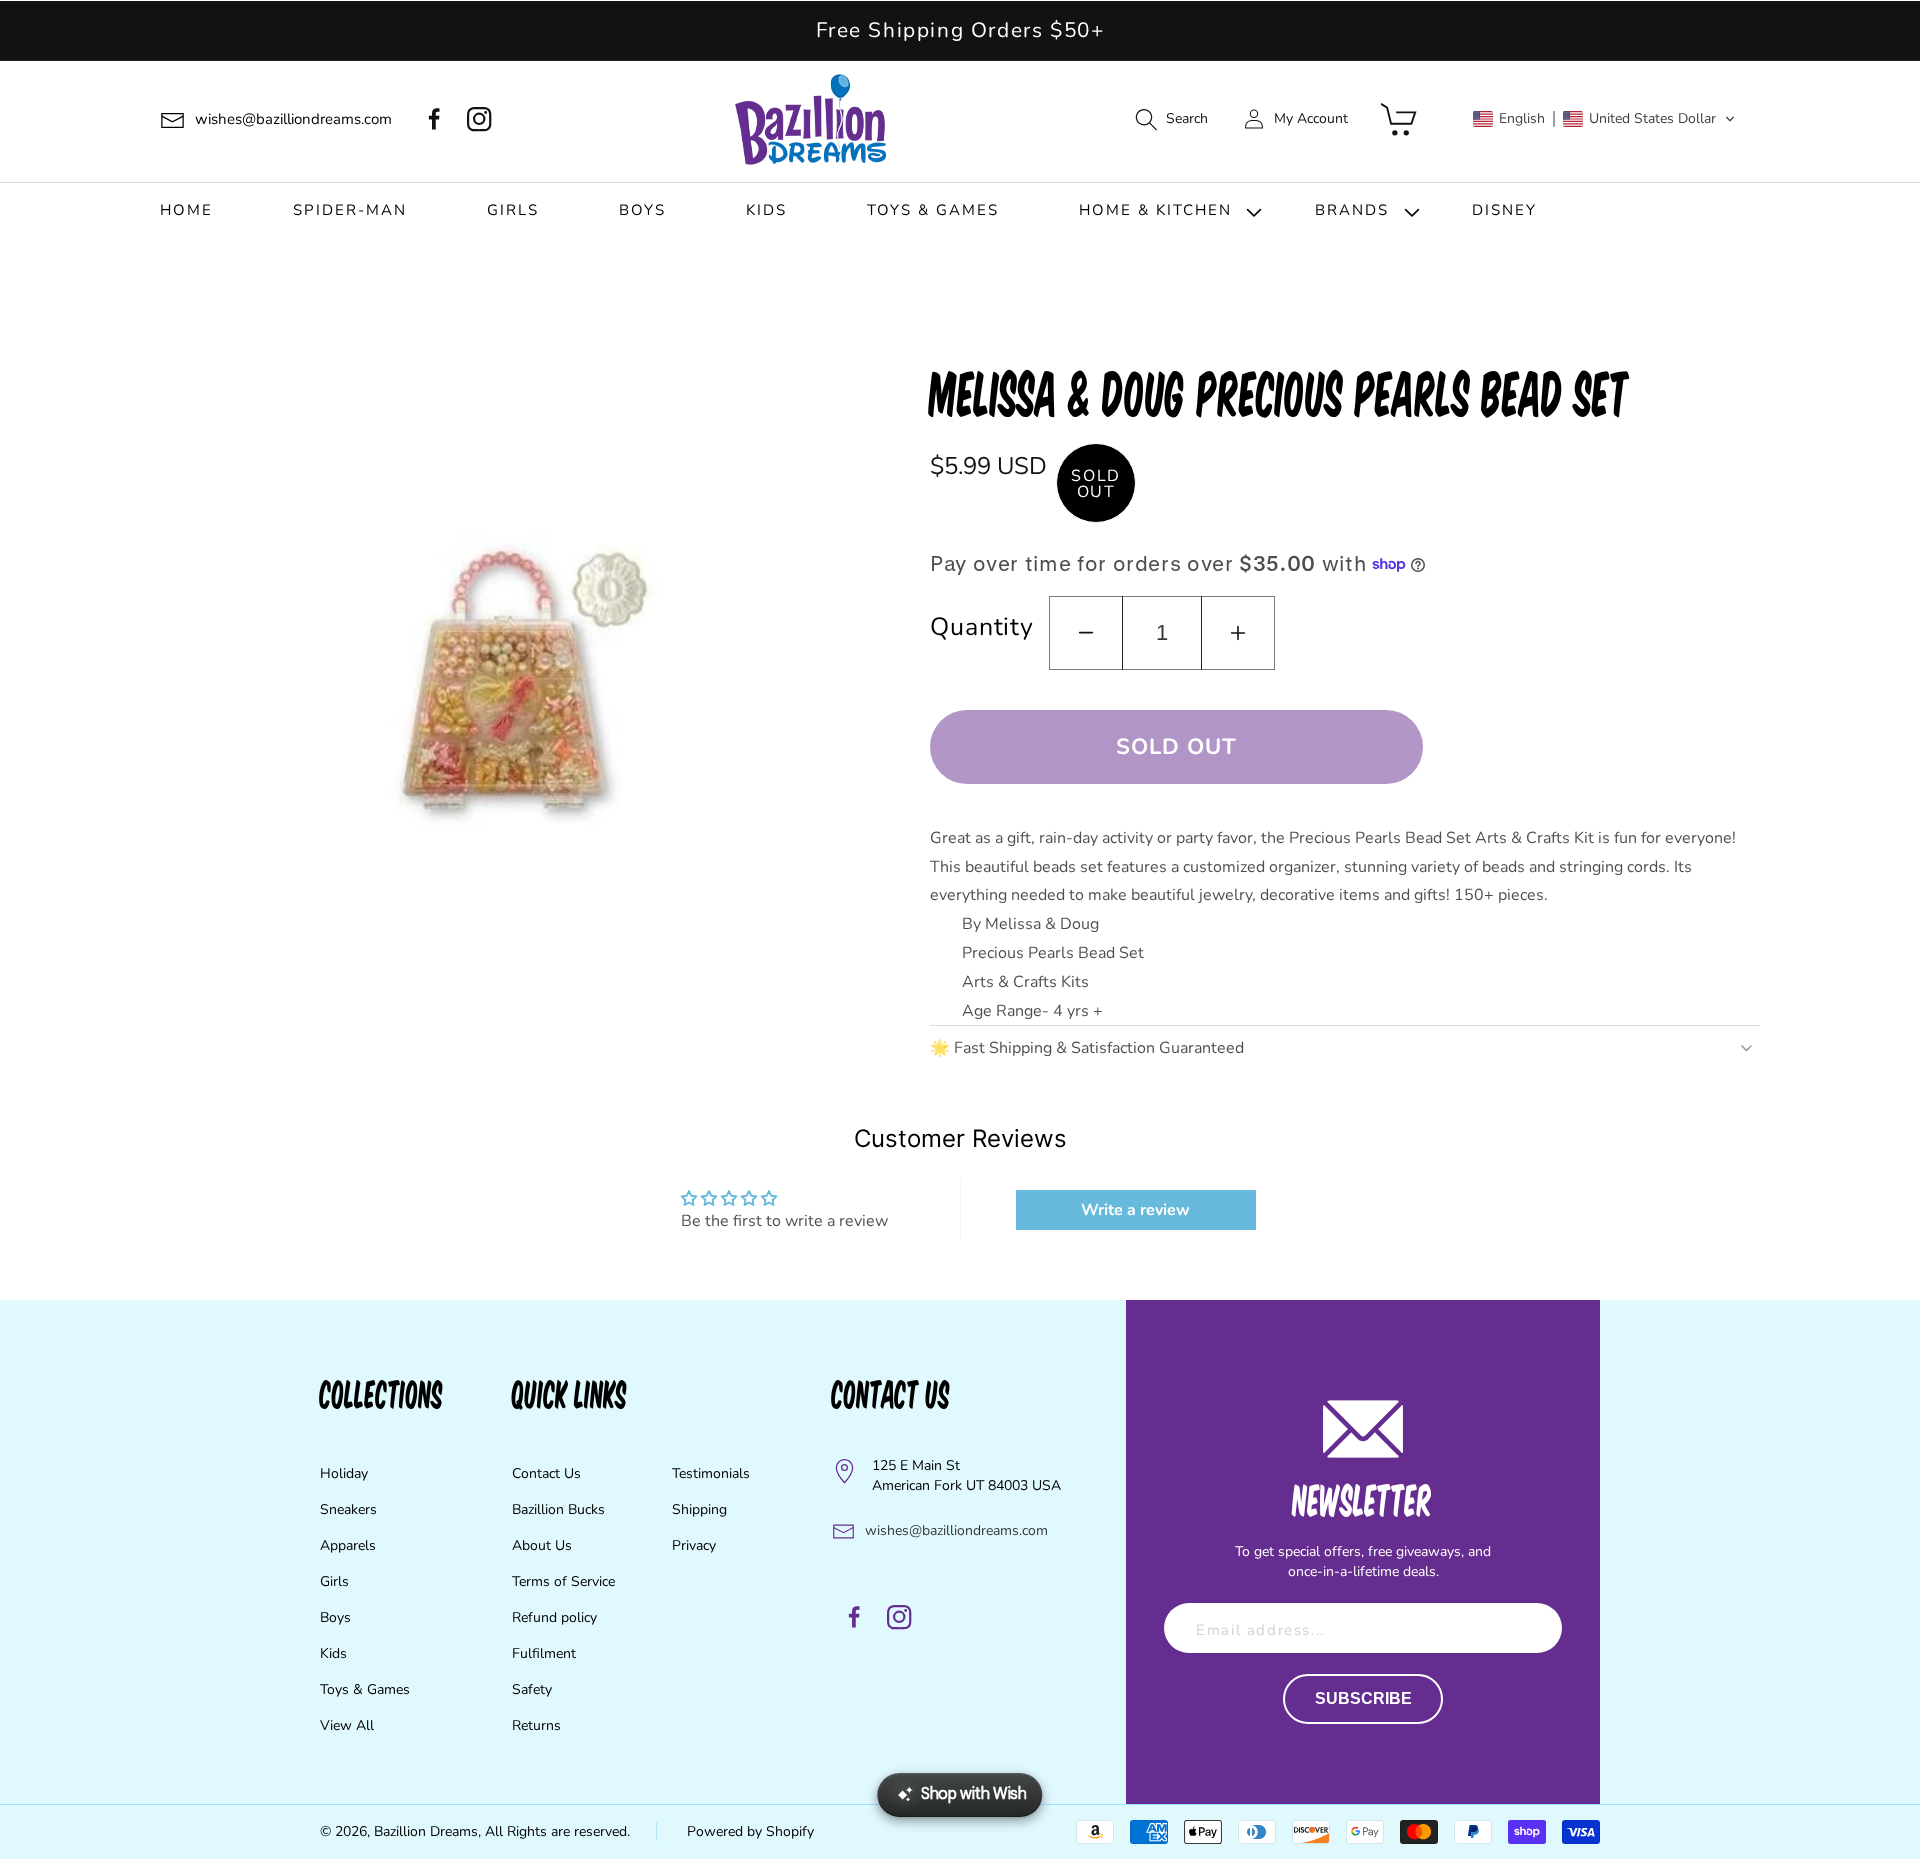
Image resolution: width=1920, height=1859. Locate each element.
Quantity (982, 627)
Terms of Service (563, 1581)
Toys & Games (365, 1689)
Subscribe (1363, 1698)
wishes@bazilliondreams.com (956, 1530)
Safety (532, 1689)
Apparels (348, 1545)
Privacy (694, 1545)
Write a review (1135, 1210)
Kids (333, 1653)
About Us (542, 1545)
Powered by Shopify (750, 1831)
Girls (334, 1581)
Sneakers (348, 1509)
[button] (1171, 119)
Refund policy (554, 1617)
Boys (335, 1617)
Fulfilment (544, 1653)
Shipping (699, 1509)
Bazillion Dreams (426, 1831)
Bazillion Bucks (558, 1509)
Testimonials (711, 1473)
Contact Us (546, 1473)
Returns (536, 1725)
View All (347, 1725)
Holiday (344, 1473)
